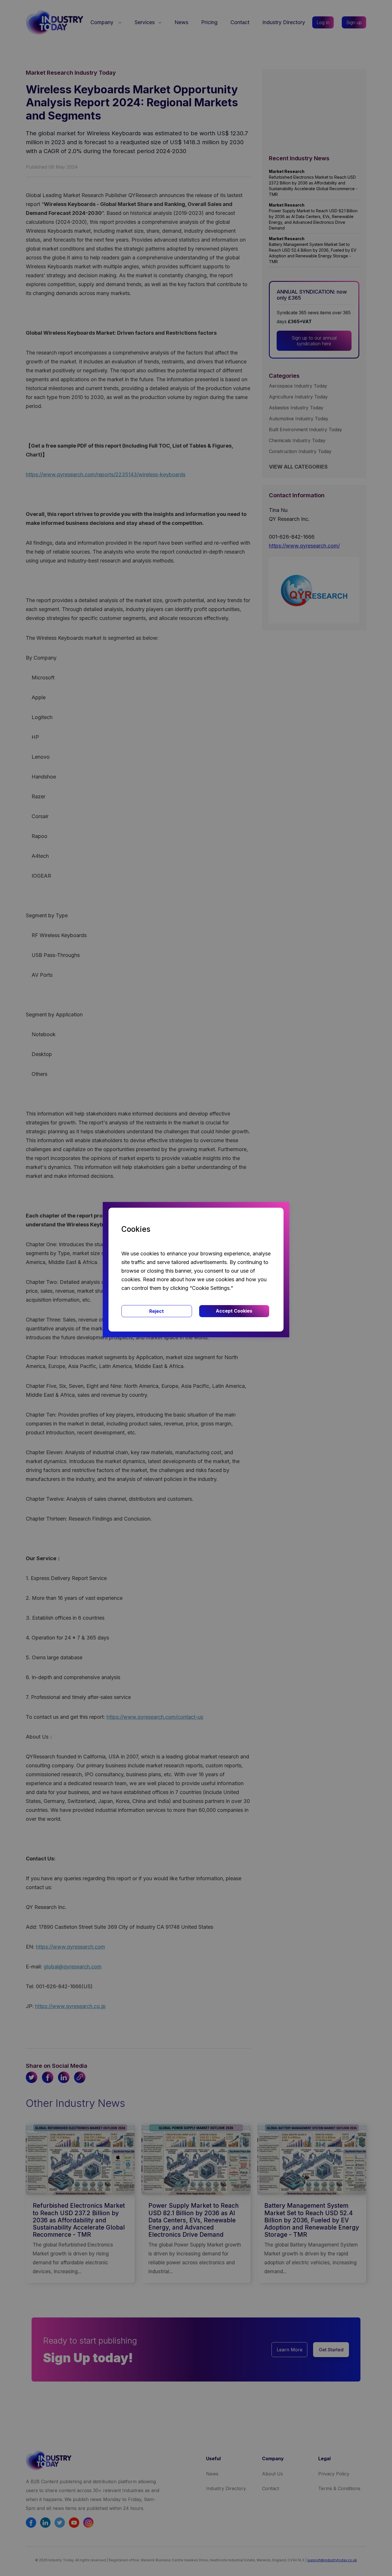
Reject (157, 1311)
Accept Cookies (234, 1311)
